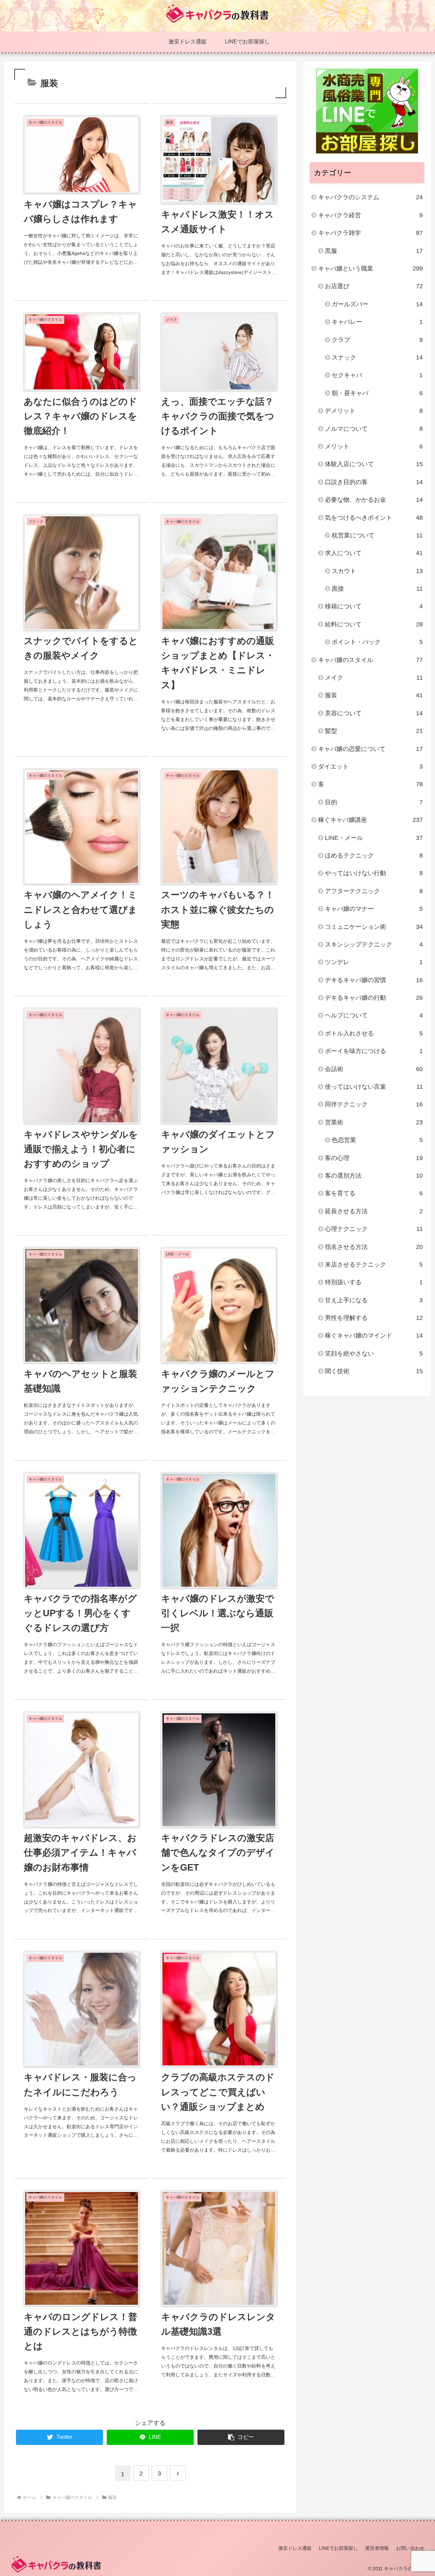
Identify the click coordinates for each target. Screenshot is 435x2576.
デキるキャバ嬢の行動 (374, 998)
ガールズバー (377, 304)
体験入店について (374, 464)
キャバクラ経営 (370, 215)
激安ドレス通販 (295, 2548)
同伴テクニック (374, 1104)
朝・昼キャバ (377, 393)
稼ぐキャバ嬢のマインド (374, 1336)
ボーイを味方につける (374, 1051)
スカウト (377, 571)
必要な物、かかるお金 (374, 500)
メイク (374, 678)
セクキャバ (377, 375)
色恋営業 (377, 1140)
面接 (377, 589)
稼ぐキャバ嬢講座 (370, 820)
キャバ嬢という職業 (370, 269)
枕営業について (377, 535)
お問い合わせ (410, 2548)
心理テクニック (374, 1229)
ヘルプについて (374, 1015)
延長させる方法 (374, 1211)
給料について (374, 624)
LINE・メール (374, 838)
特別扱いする (374, 1282)
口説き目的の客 (374, 482)
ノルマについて (374, 429)
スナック (377, 357)
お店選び (374, 286)
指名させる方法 (374, 1247)
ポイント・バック (377, 642)
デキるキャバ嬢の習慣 (374, 980)
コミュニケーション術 (374, 927)
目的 (374, 802)
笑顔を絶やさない (374, 1354)
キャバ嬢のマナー (374, 909)
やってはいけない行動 (374, 873)
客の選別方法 (374, 1176)
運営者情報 (377, 2548)
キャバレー (377, 322)
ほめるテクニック (374, 855)
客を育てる (374, 1193)
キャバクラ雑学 (370, 233)
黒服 (374, 251)
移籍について (374, 606)
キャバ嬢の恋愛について (370, 749)
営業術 (374, 1122)
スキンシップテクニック (374, 944)
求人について (374, 553)
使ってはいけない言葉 (374, 1087)
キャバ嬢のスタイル (370, 660)
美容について (374, 713)
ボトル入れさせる (374, 1033)
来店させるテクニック (374, 1265)
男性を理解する (374, 1318)
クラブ (377, 340)
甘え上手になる (374, 1300)
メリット (374, 446)
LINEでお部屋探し (338, 2548)
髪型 (374, 731)
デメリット (374, 411)
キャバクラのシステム (370, 197)
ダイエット (370, 767)
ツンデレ (374, 962)
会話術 (374, 1069)
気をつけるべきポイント (374, 518)
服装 (374, 695)
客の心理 (374, 1158)
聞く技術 (374, 1371)
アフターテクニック (374, 891)
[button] (241, 2437)
